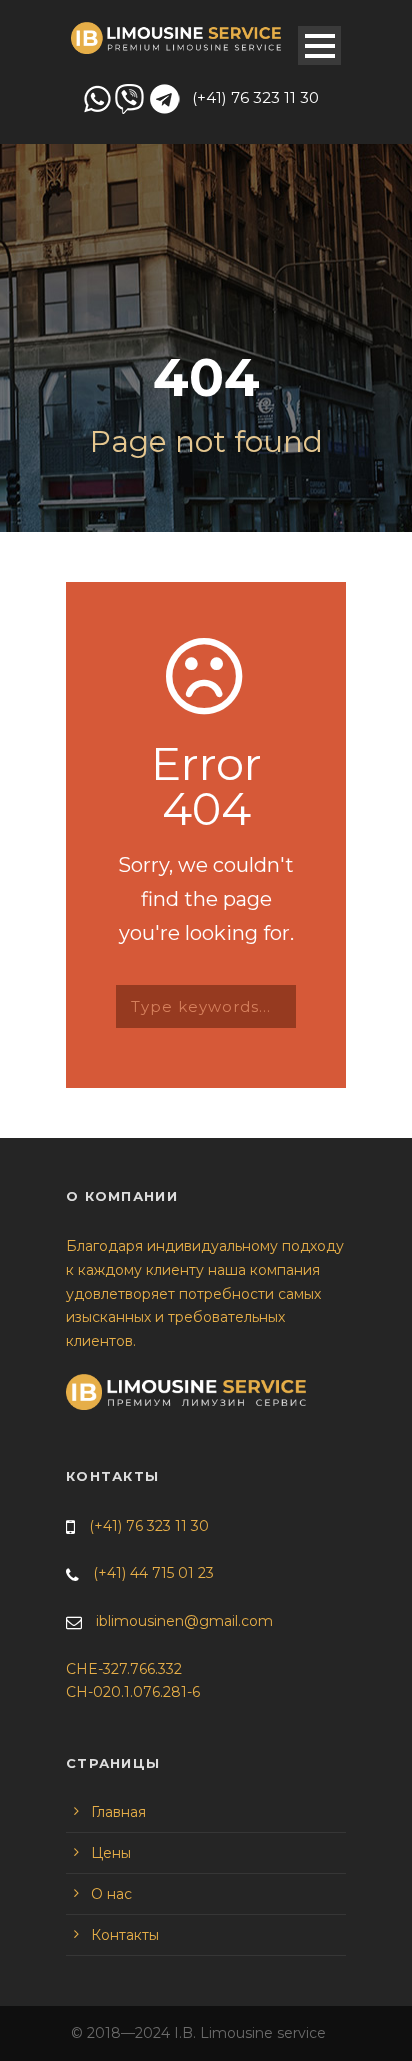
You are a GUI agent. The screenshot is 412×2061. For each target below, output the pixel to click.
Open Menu (319, 45)
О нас (111, 1894)
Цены (111, 1853)
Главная (118, 1812)
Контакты (125, 1935)
